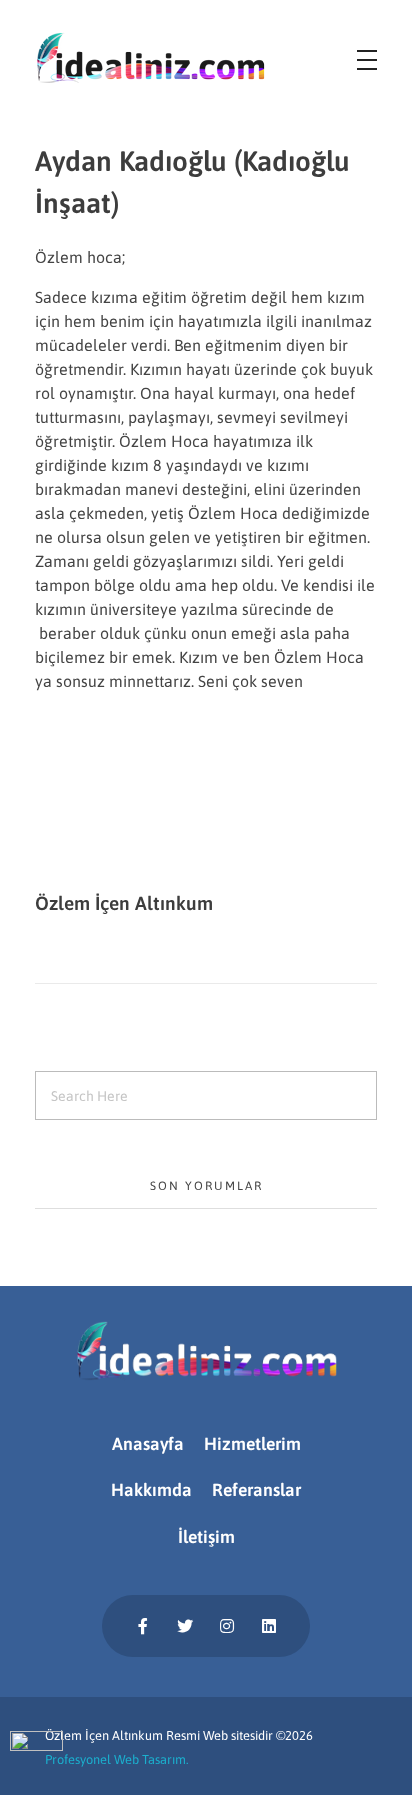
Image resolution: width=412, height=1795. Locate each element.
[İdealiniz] (150, 57)
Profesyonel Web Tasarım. (117, 1759)
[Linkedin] (269, 1626)
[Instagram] (227, 1626)
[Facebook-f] (143, 1626)
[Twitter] (185, 1626)
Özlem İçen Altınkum (124, 903)
